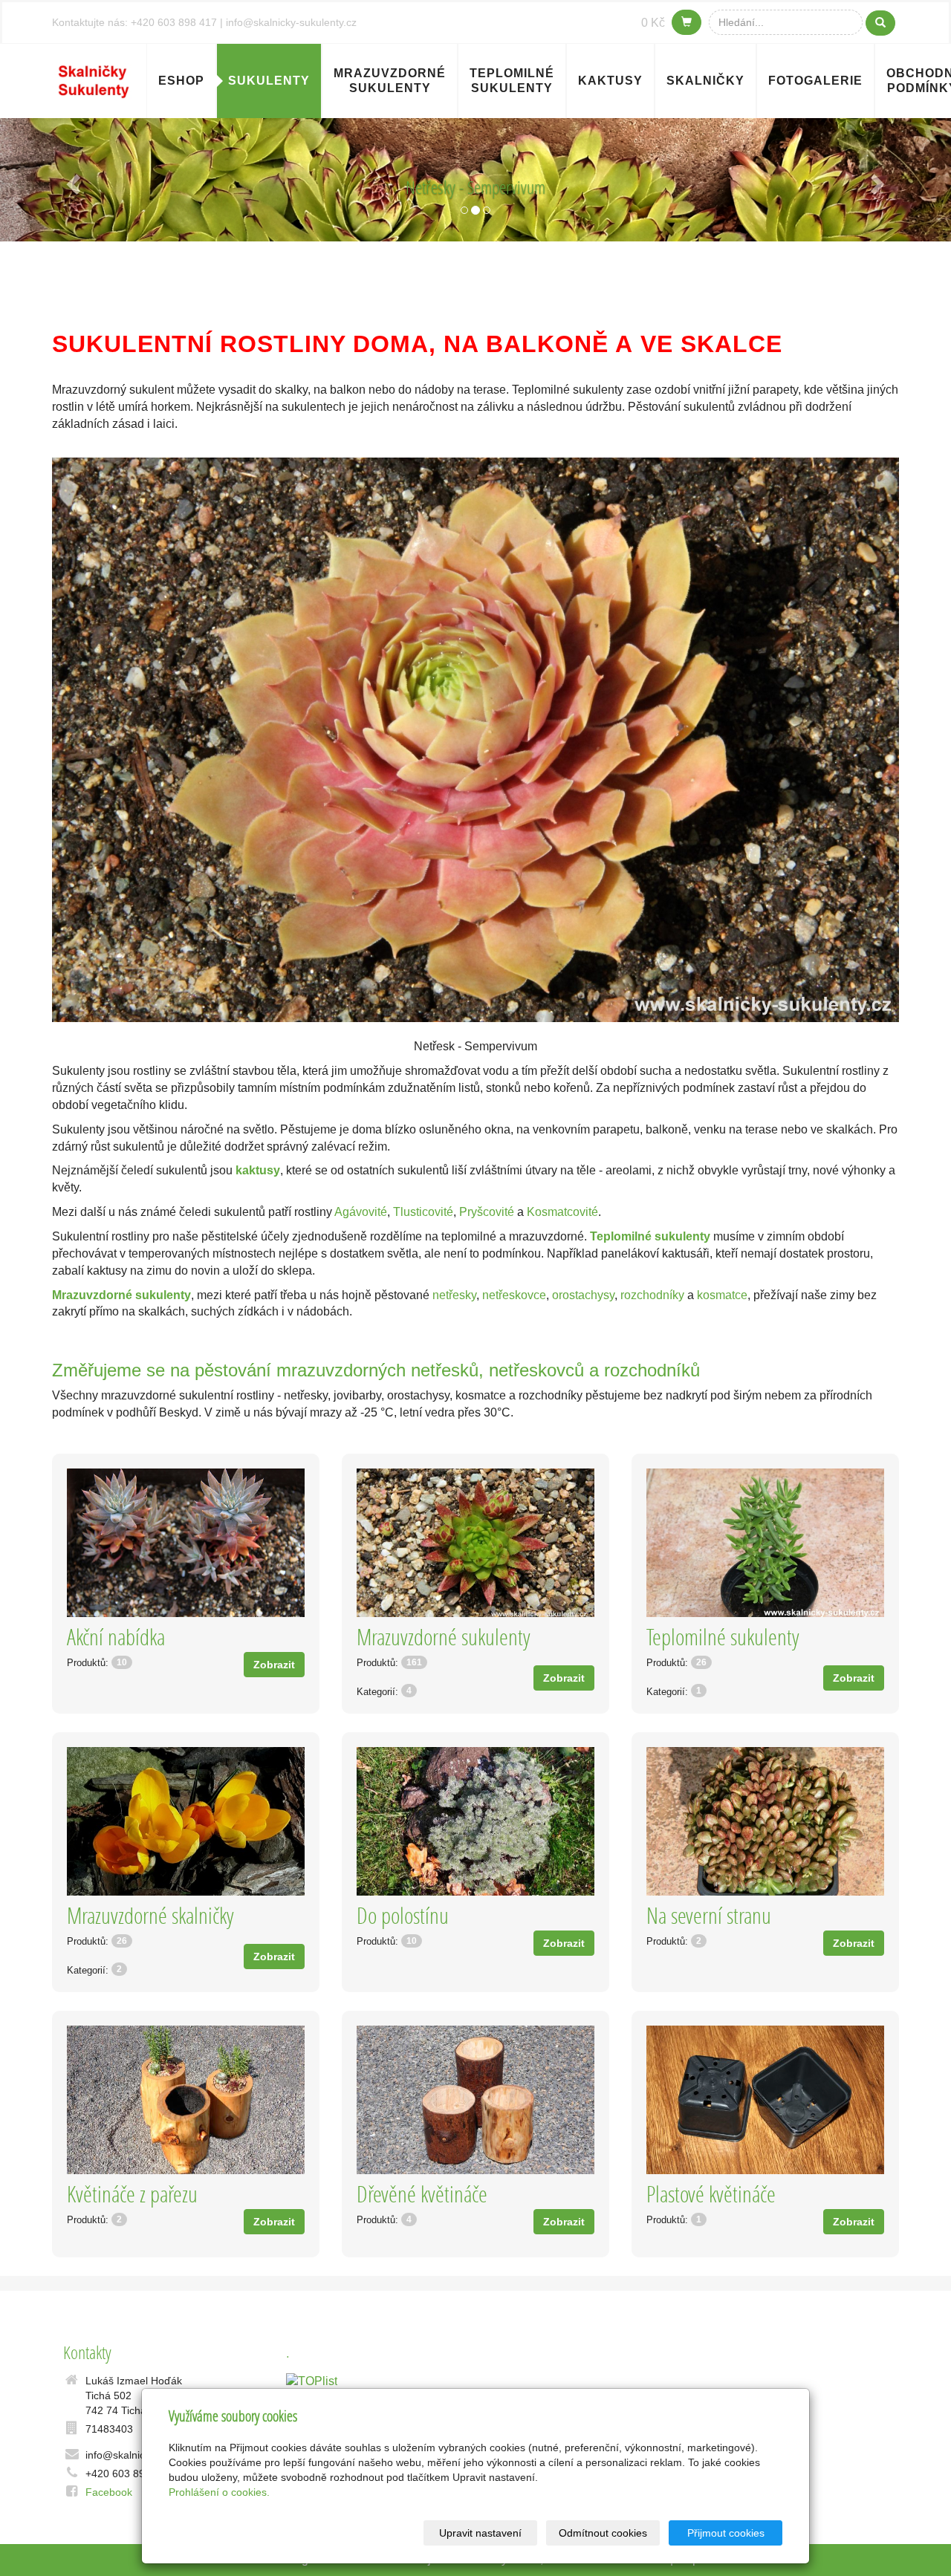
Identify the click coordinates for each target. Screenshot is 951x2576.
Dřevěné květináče (422, 2194)
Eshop (181, 81)
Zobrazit (274, 1665)
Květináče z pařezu (132, 2194)
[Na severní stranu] (765, 1821)
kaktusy (258, 1170)
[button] (71, 180)
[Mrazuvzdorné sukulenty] (475, 1543)
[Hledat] (880, 23)
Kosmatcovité (562, 1212)
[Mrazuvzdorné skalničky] (186, 1821)
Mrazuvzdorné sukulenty (390, 81)
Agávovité (361, 1212)
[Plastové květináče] (765, 2100)
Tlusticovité (423, 1212)
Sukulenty (269, 81)
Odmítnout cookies (603, 2533)
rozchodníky (652, 1295)
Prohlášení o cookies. (219, 2492)
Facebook (109, 2492)
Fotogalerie (815, 81)
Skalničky (705, 81)
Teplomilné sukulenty (512, 81)
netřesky (454, 1295)
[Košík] (687, 22)
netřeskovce (514, 1295)
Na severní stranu (709, 1915)
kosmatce (722, 1295)
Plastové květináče (711, 2194)
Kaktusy (610, 81)
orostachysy (583, 1295)
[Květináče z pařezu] (186, 2100)
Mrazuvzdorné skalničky (150, 1915)
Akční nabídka (116, 1637)
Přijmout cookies (726, 2533)
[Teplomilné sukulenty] (765, 1543)
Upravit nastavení (480, 2533)
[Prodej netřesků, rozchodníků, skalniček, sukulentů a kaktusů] (94, 79)
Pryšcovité (487, 1212)
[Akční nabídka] (186, 1543)
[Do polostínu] (475, 1821)
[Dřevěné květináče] (475, 2100)
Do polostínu (403, 1915)
